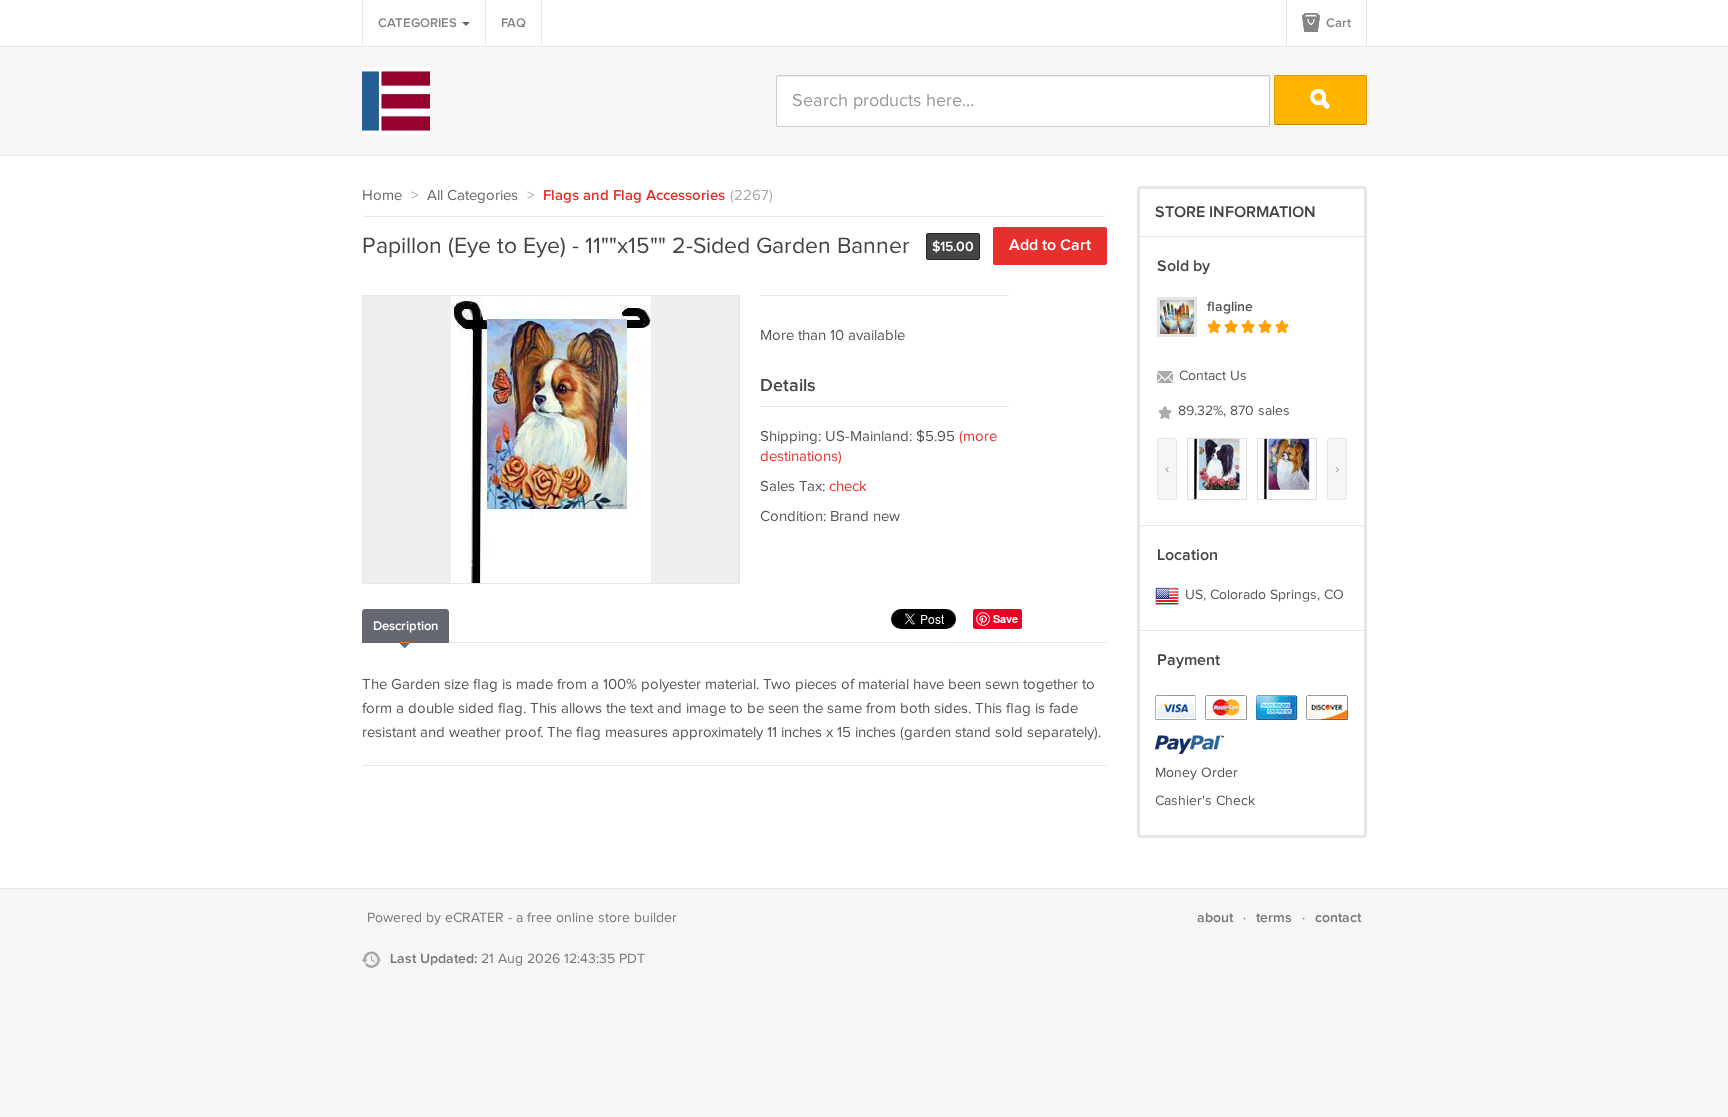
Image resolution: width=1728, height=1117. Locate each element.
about (1215, 917)
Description (405, 626)
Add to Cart (1050, 245)
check (848, 486)
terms (1274, 917)
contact (1338, 917)
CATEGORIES (419, 23)
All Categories (472, 195)
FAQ (513, 23)
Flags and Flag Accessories (634, 196)
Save (1005, 618)
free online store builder (602, 918)
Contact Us (1211, 376)
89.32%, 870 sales (1232, 411)
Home (382, 195)
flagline (1230, 306)
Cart (1337, 23)
